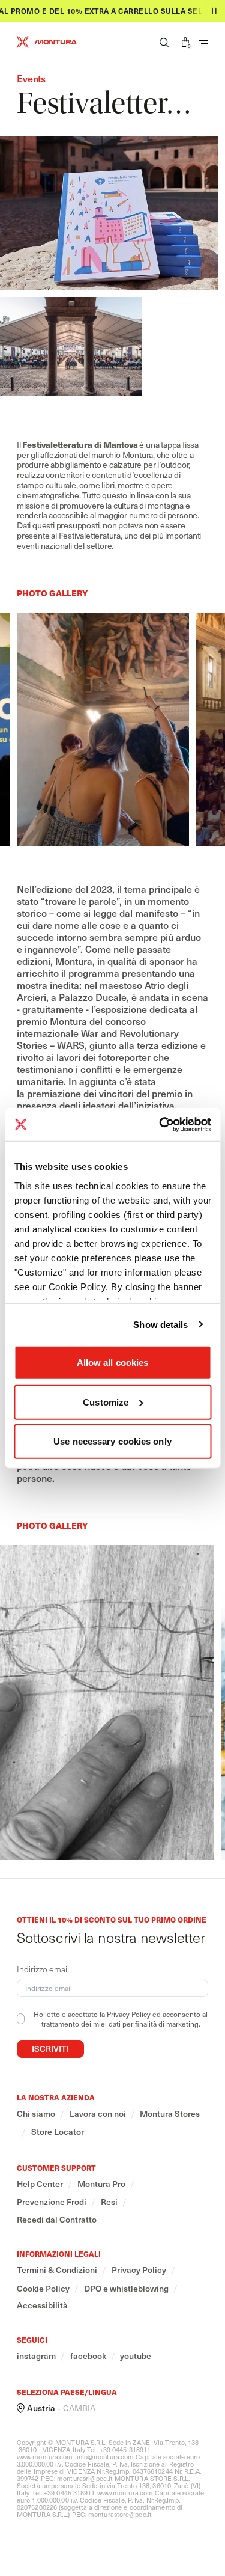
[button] (164, 42)
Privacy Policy (129, 2014)
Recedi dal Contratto (57, 2220)
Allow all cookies (113, 1363)
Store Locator (58, 2132)
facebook (88, 2356)
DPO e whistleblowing (126, 2289)
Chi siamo (36, 2114)
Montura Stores (170, 2114)
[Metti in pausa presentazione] (214, 11)
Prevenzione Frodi (52, 2202)
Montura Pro (101, 2184)
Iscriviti (50, 2048)
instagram (36, 2356)
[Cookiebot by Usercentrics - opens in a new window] (160, 1124)
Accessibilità (42, 2305)
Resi (109, 2202)
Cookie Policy (43, 2289)
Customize (106, 1402)
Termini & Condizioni (57, 2270)
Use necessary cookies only (112, 1441)
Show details (160, 1324)
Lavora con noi (98, 2114)
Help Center (40, 2184)
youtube (136, 2356)
